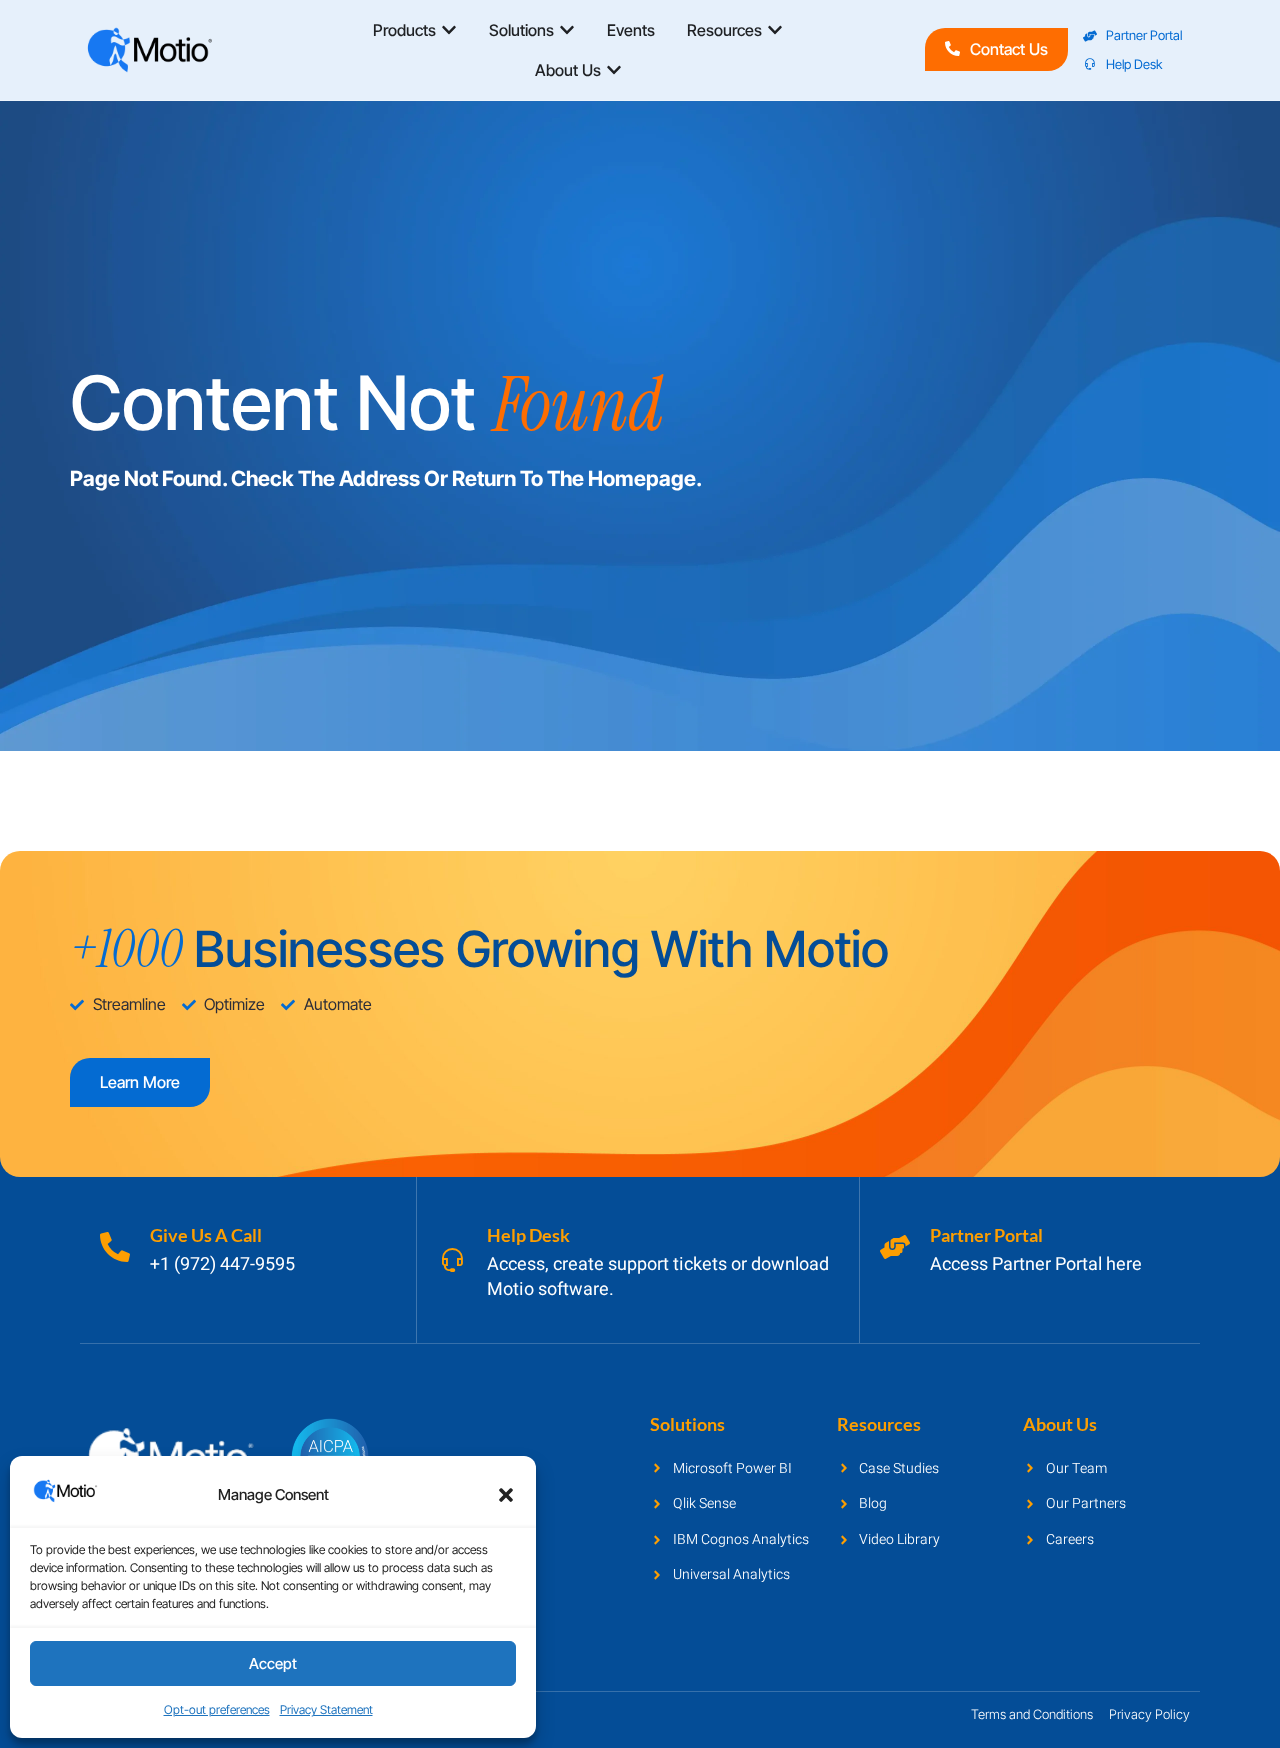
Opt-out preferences (217, 1709)
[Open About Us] (614, 70)
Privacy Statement (326, 1709)
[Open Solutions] (567, 30)
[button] (506, 1495)
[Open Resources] (775, 30)
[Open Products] (449, 30)
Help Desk (528, 1235)
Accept (273, 1663)
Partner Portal (986, 1235)
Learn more (140, 1082)
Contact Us (1009, 49)
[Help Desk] (452, 1260)
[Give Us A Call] (115, 1247)
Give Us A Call (206, 1235)
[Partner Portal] (895, 1247)
